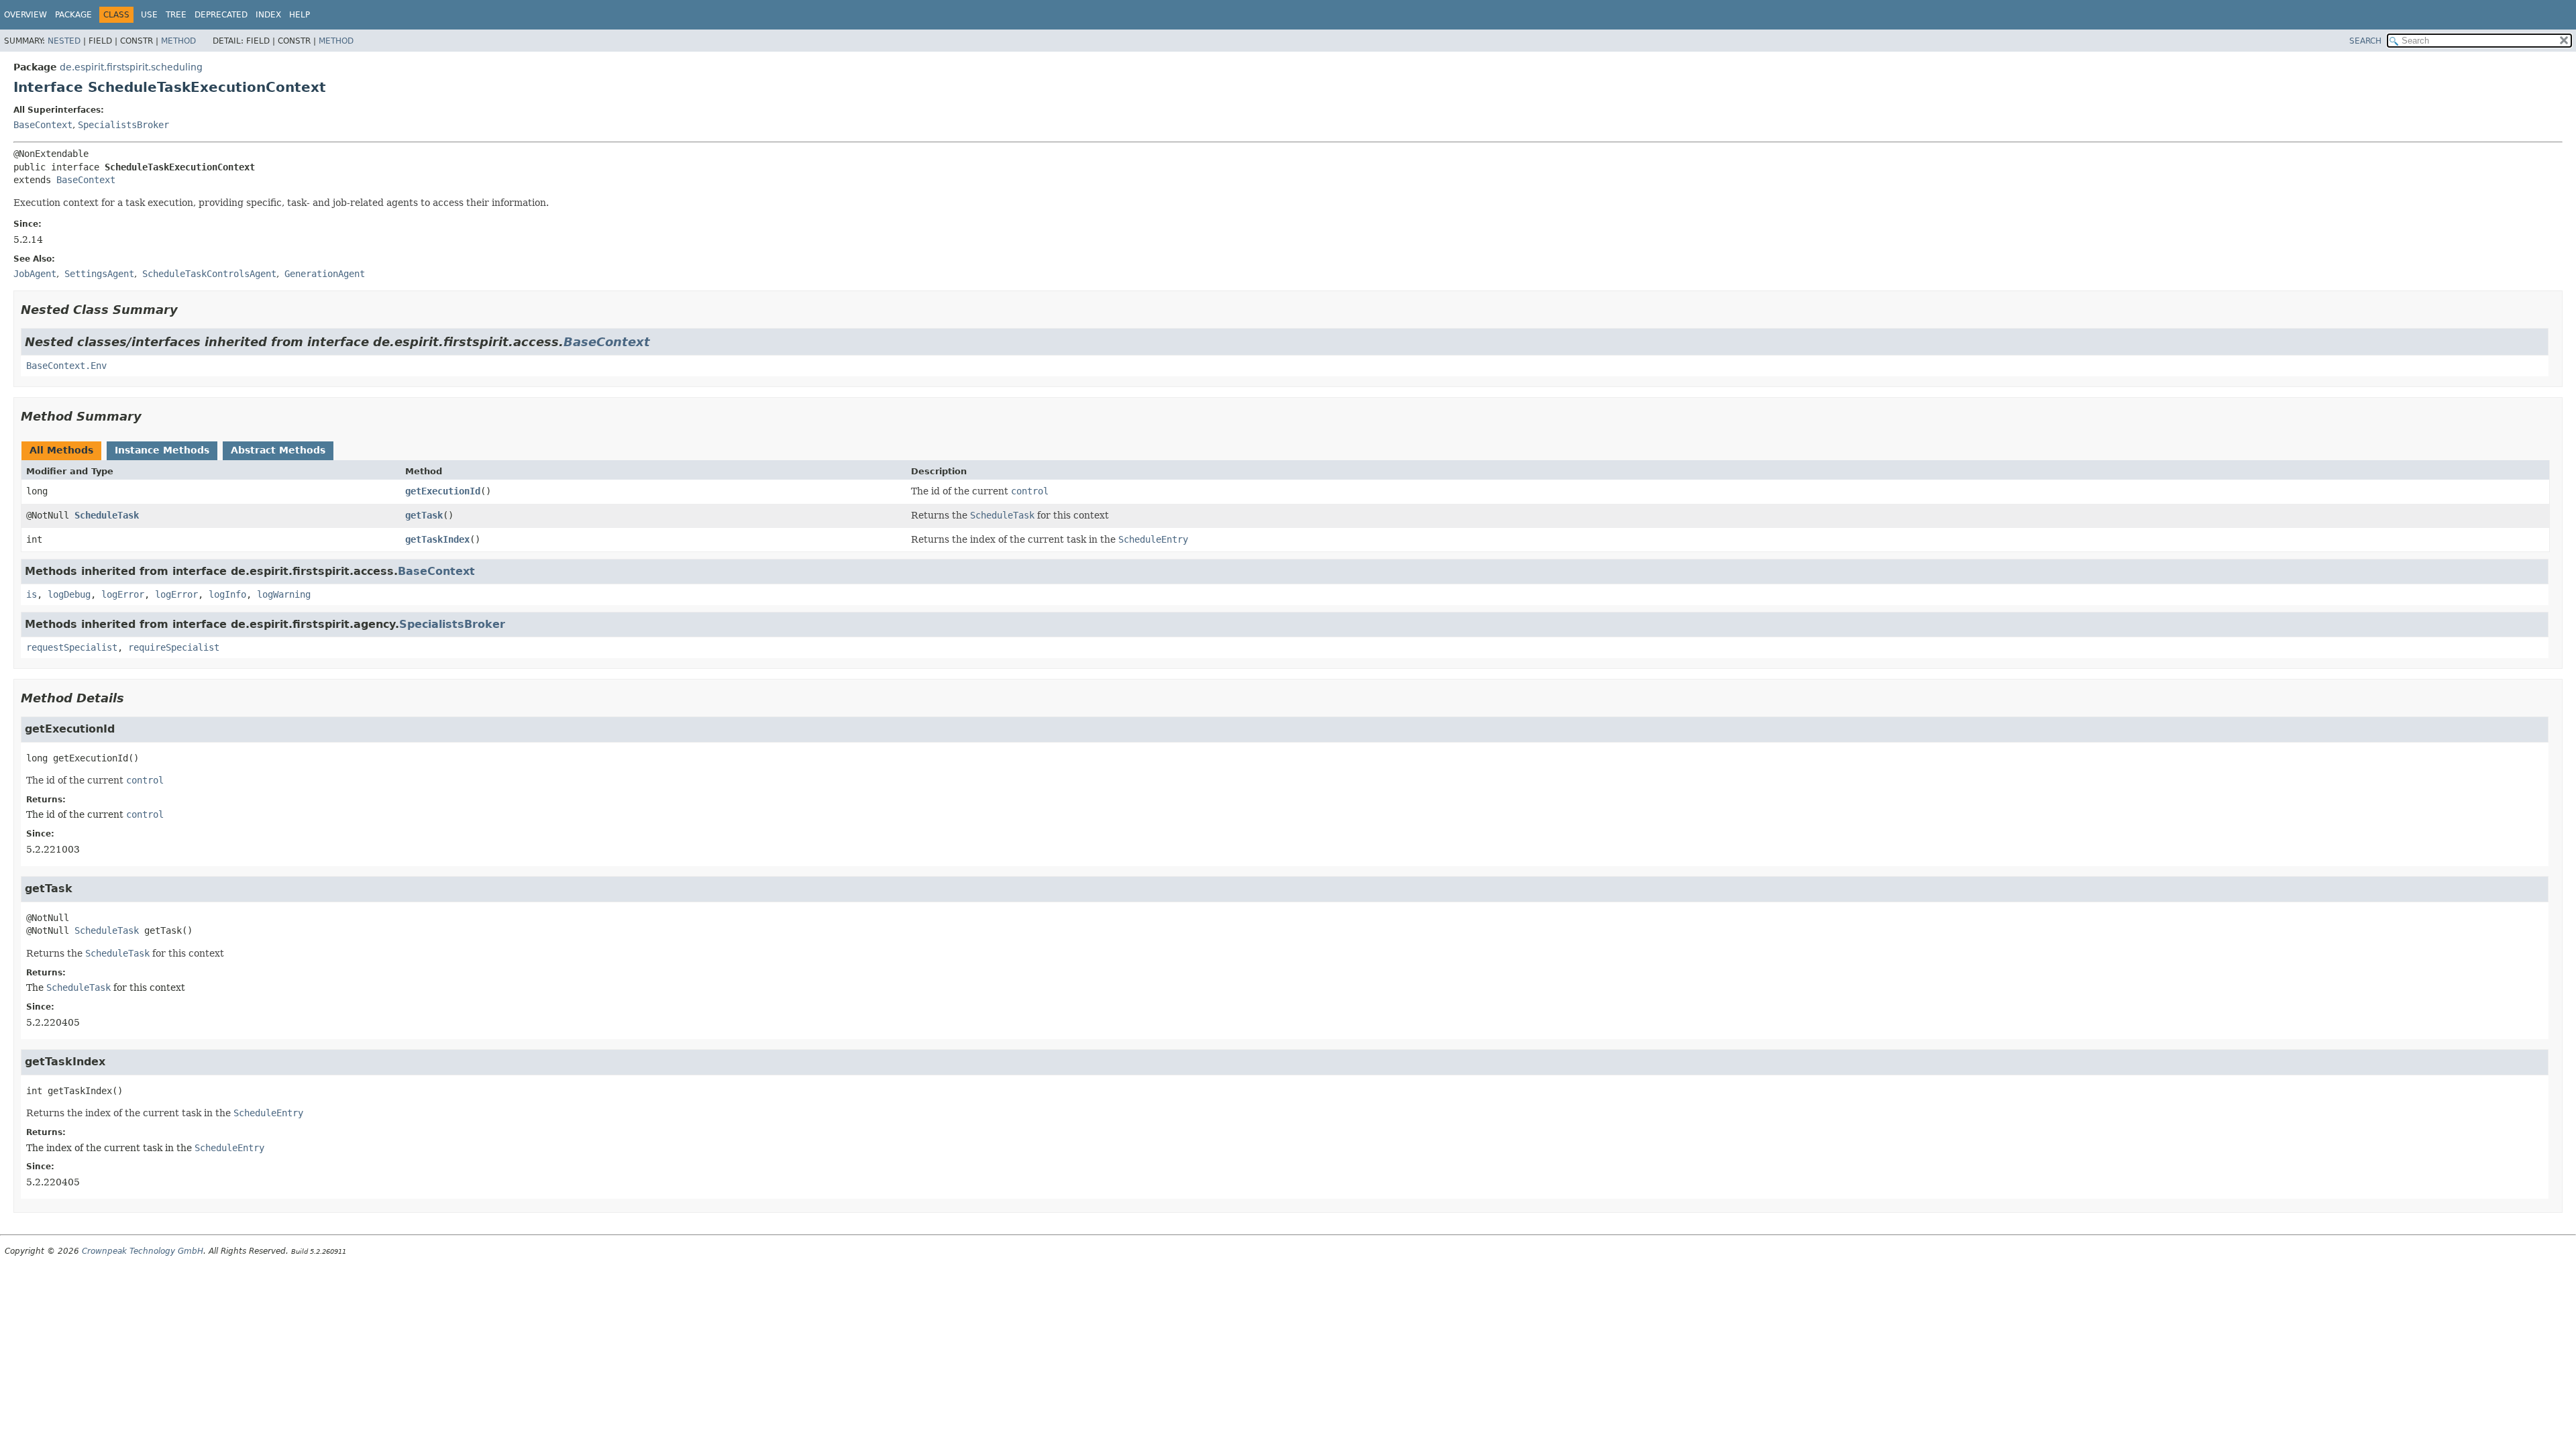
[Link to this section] (187, 310)
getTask (424, 515)
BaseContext (43, 125)
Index (268, 15)
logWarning (284, 594)
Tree (176, 15)
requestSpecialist (72, 647)
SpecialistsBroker (123, 125)
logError (123, 594)
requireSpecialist (174, 647)
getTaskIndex (437, 539)
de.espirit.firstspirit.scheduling (131, 67)
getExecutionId (443, 491)
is (32, 594)
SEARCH (2365, 41)
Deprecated (221, 15)
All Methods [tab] (61, 450)
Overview (25, 15)
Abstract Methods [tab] (278, 450)
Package (73, 15)
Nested (64, 41)
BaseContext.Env (66, 366)
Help (300, 15)
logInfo (227, 594)
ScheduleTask (107, 515)
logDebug (69, 594)
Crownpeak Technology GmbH (143, 1251)
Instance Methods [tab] (162, 450)
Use (149, 15)
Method (178, 41)
